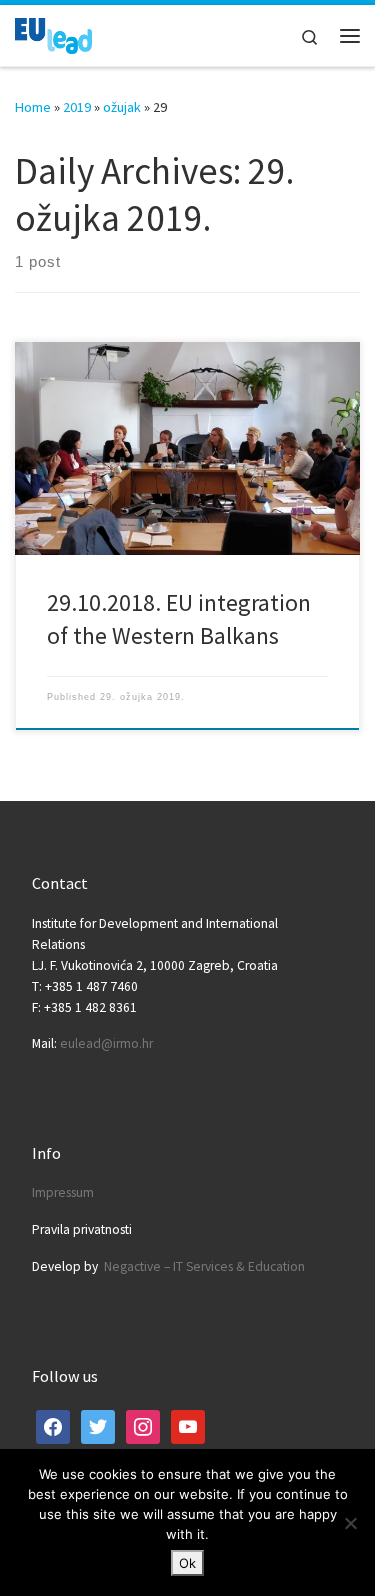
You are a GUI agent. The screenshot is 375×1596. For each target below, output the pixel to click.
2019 (77, 107)
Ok (187, 1563)
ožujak (122, 107)
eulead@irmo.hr (106, 1043)
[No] (350, 1523)
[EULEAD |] (53, 33)
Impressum (63, 1192)
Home (33, 107)
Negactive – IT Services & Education (204, 1266)
